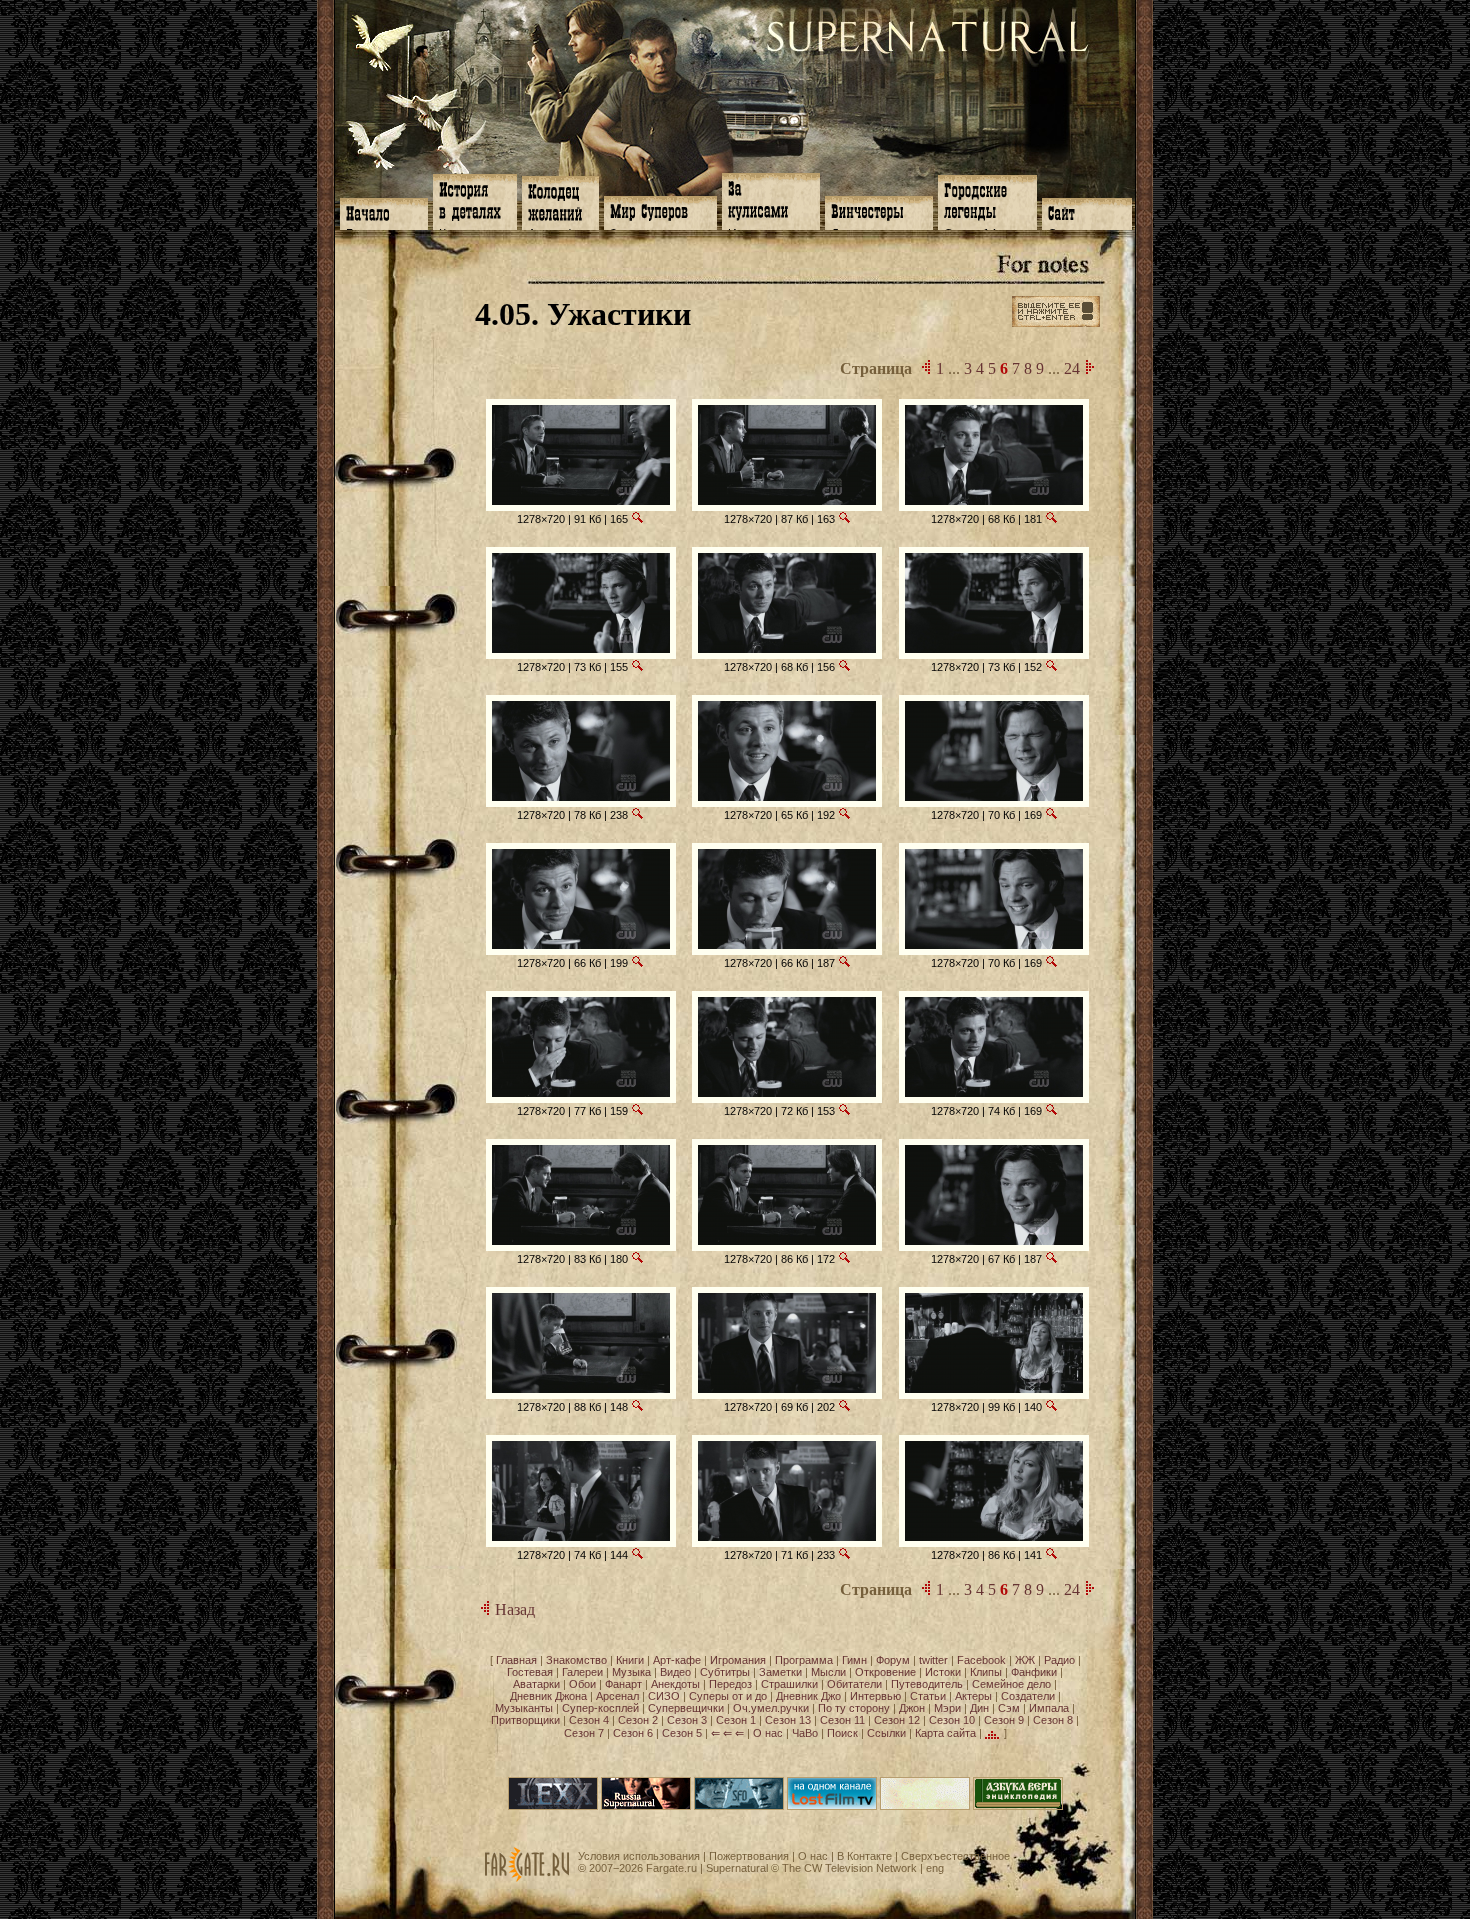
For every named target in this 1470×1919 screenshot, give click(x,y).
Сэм (1009, 1708)
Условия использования (639, 1856)
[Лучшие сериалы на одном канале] (832, 1806)
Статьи (928, 1696)
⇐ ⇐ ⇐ (727, 1733)
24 (1072, 368)
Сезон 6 (633, 1733)
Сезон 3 (687, 1720)
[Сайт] (1087, 212)
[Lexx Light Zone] (553, 1806)
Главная (516, 1660)
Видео (675, 1672)
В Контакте (864, 1856)
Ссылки (886, 1733)
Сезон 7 (584, 1733)
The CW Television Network (849, 1868)
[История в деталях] (475, 200)
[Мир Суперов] (660, 211)
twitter (933, 1660)
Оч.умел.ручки (771, 1708)
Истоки (943, 1672)
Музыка (631, 1672)
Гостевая (530, 1672)
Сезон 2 (638, 1720)
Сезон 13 (788, 1720)
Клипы (986, 1672)
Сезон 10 (952, 1720)
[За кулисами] (771, 199)
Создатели (1028, 1696)
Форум (893, 1660)
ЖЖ (1025, 1660)
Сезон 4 (589, 1720)
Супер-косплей (600, 1708)
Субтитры (725, 1672)
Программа (804, 1660)
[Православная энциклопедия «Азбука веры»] (1018, 1806)
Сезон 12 (897, 1720)
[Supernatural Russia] (646, 1806)
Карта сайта (945, 1733)
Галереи (582, 1672)
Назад (513, 1609)
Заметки (780, 1672)
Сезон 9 (1004, 1720)
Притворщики (525, 1720)
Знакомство (576, 1660)
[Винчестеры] (879, 211)
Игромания (738, 1660)
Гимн (854, 1660)
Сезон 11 (842, 1720)
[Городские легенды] (987, 200)
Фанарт (623, 1684)
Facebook (981, 1660)
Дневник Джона (548, 1696)
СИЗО (664, 1696)
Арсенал (617, 1696)
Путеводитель (927, 1684)
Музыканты (524, 1708)
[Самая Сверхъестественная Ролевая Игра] (925, 1806)
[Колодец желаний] (560, 201)
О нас (768, 1733)
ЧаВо (805, 1733)
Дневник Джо (808, 1696)
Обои (582, 1684)
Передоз (730, 1684)
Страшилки (789, 1684)
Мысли (828, 1672)
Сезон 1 (736, 1720)
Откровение (885, 1672)
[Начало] (384, 212)
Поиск (842, 1733)
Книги (630, 1660)
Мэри (947, 1708)
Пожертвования (749, 1856)
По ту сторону (854, 1708)
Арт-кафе (677, 1660)
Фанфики (1034, 1672)
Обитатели (854, 1684)
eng (935, 1868)
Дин (979, 1708)
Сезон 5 (682, 1733)
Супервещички (686, 1708)
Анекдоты (675, 1684)
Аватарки (536, 1684)
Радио (1059, 1660)
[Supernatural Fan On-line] (739, 1806)
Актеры (973, 1696)
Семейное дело (1011, 1684)
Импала (1049, 1708)
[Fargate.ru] (527, 1878)
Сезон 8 (1053, 1720)
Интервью (875, 1696)
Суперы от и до (728, 1696)
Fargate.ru (671, 1868)
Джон (912, 1708)
